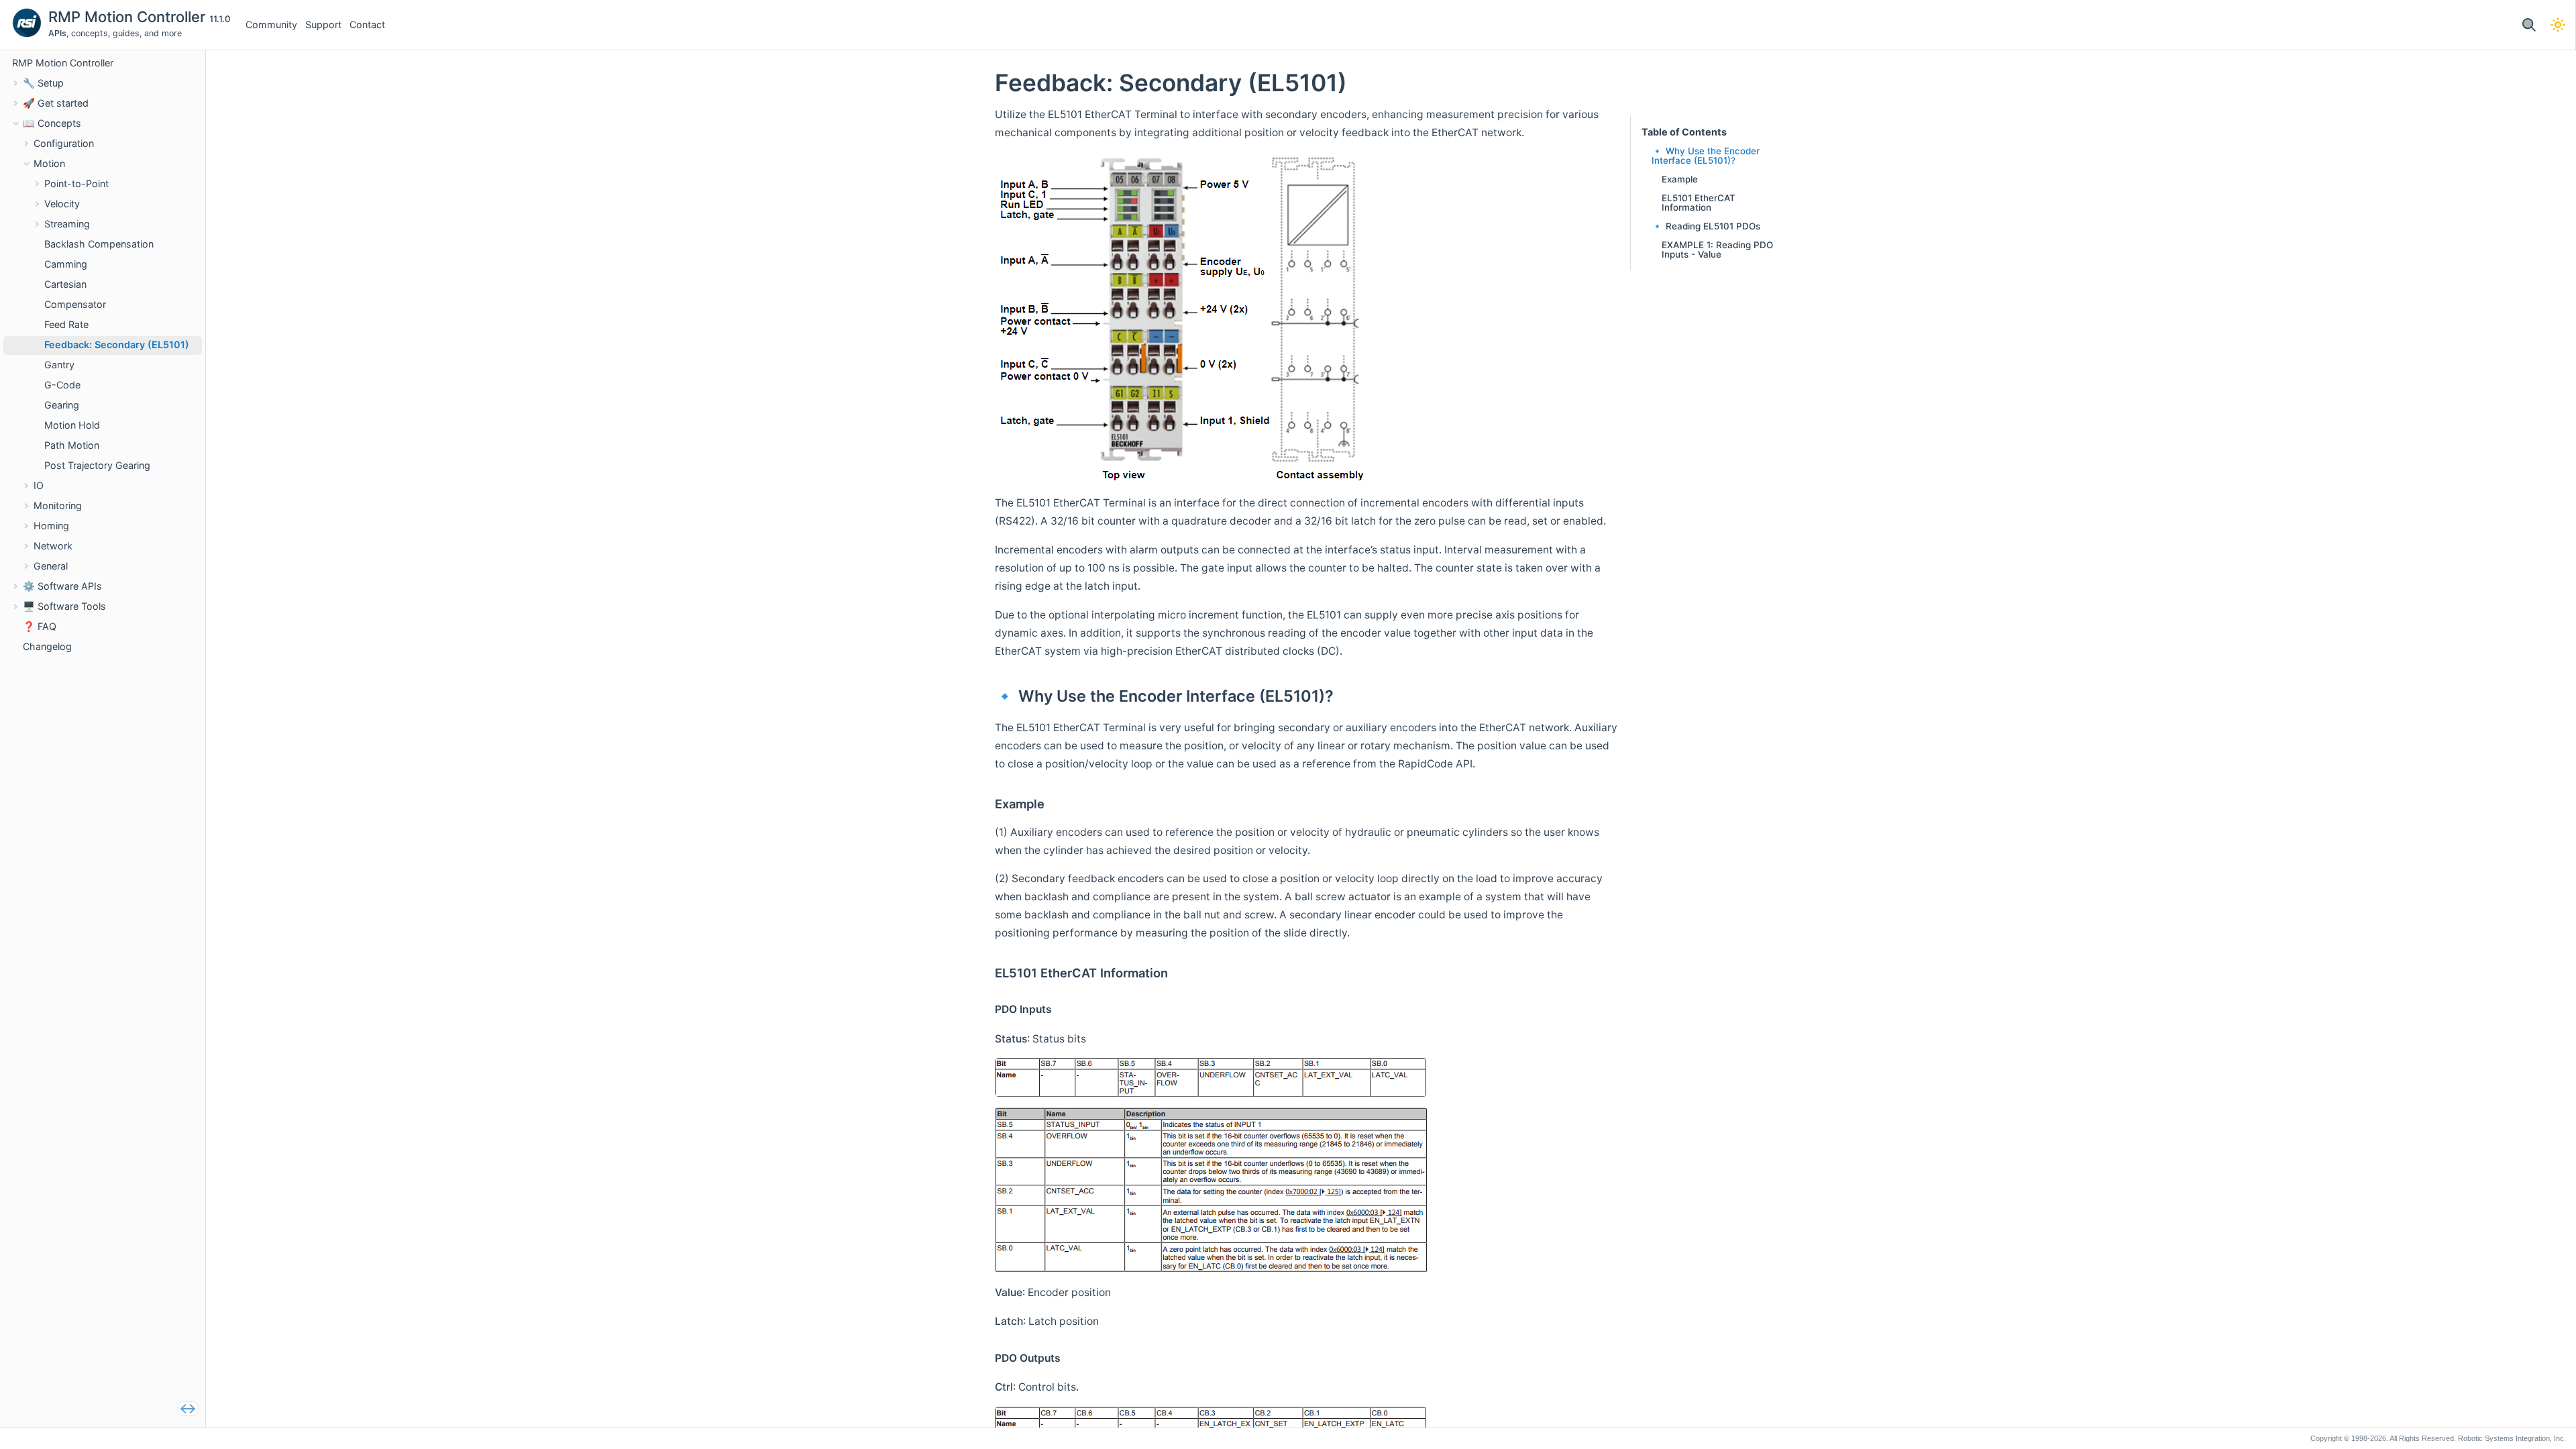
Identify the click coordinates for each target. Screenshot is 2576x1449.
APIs (57, 33)
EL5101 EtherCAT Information (1699, 203)
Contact (367, 24)
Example (1680, 179)
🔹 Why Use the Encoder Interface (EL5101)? (1706, 156)
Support (323, 24)
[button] (2529, 25)
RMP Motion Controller (129, 17)
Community (271, 24)
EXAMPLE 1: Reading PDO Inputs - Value (1717, 250)
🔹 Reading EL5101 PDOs (1706, 226)
